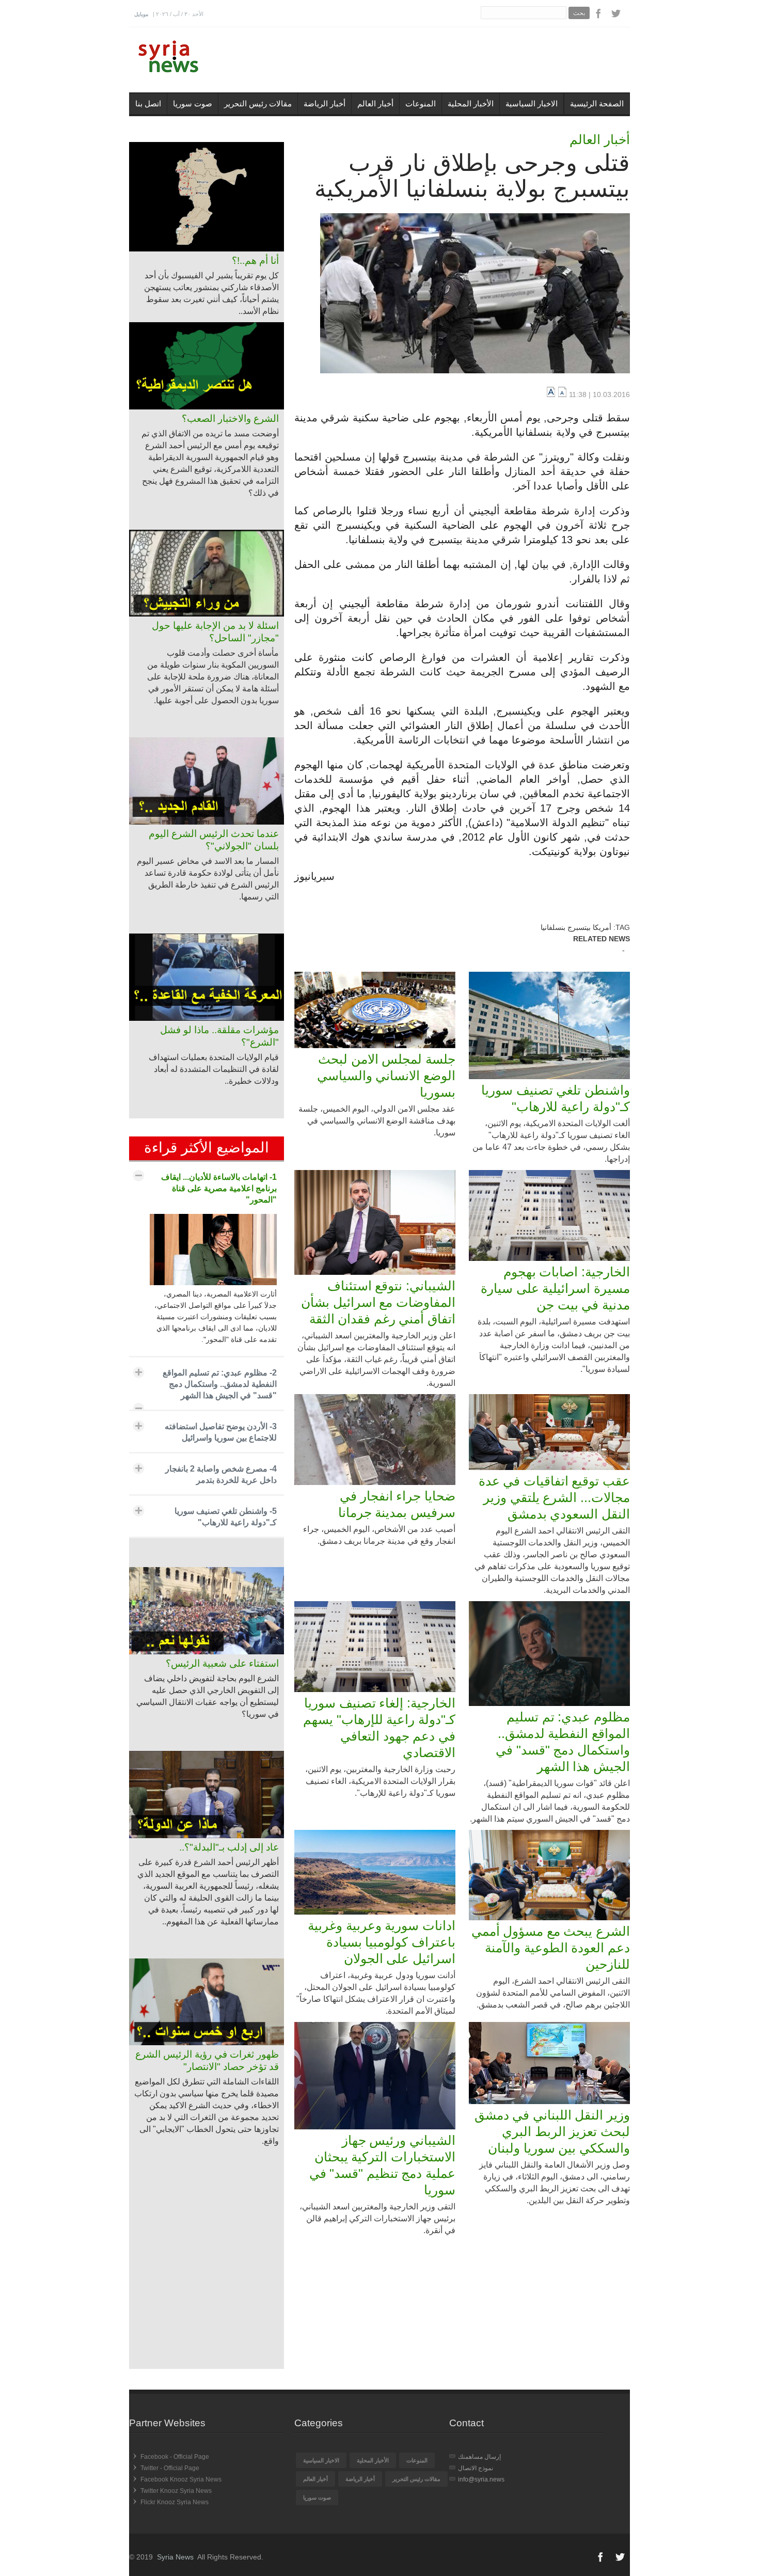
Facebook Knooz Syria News (181, 2479)
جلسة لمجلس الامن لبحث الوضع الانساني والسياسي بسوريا (386, 1076)
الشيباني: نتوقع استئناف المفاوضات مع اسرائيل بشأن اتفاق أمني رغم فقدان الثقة (378, 1302)
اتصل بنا (148, 104)
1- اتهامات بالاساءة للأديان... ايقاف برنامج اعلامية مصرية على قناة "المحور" (219, 1188)
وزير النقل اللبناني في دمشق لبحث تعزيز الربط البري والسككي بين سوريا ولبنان (552, 2131)
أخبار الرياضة (325, 104)
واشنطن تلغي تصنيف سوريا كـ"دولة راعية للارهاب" (556, 1098)
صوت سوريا (193, 104)
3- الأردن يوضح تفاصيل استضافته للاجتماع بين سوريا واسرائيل (221, 1432)
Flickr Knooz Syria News (175, 2502)
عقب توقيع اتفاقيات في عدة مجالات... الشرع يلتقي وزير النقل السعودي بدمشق (554, 1497)
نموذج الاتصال (476, 2468)
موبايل (141, 14)
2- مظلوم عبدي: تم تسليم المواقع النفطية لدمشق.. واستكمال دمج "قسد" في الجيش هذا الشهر (220, 1384)
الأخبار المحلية (471, 104)
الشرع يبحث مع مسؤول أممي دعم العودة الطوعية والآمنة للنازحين (551, 1948)
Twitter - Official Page (170, 2468)
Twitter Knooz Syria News (176, 2491)
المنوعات (421, 104)
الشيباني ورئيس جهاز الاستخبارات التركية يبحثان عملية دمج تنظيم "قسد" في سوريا (382, 2165)
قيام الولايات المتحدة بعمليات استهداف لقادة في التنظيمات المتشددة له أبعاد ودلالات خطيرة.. (214, 1069)
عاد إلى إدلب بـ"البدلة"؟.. (229, 1847)
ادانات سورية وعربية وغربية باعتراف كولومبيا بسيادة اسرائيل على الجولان (382, 1942)
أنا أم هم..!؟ (255, 260)
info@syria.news (481, 2479)
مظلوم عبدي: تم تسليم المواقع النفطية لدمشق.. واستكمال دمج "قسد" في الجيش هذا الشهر (563, 1742)
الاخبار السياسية (532, 104)
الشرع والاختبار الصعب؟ (230, 418)
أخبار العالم (375, 104)
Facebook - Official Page (175, 2457)
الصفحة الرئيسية (597, 104)
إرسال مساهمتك (479, 2457)
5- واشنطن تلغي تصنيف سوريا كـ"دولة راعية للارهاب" (226, 1517)
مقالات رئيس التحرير (258, 104)
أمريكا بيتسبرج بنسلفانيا (576, 927)
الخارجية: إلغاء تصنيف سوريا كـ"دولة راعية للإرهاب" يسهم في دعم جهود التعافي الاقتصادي (379, 1728)
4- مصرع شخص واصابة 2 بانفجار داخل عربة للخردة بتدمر (221, 1474)
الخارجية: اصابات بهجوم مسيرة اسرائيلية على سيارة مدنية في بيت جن (555, 1288)
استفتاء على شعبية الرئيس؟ (222, 1663)
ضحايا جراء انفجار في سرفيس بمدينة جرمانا (397, 1504)
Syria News (175, 2557)
